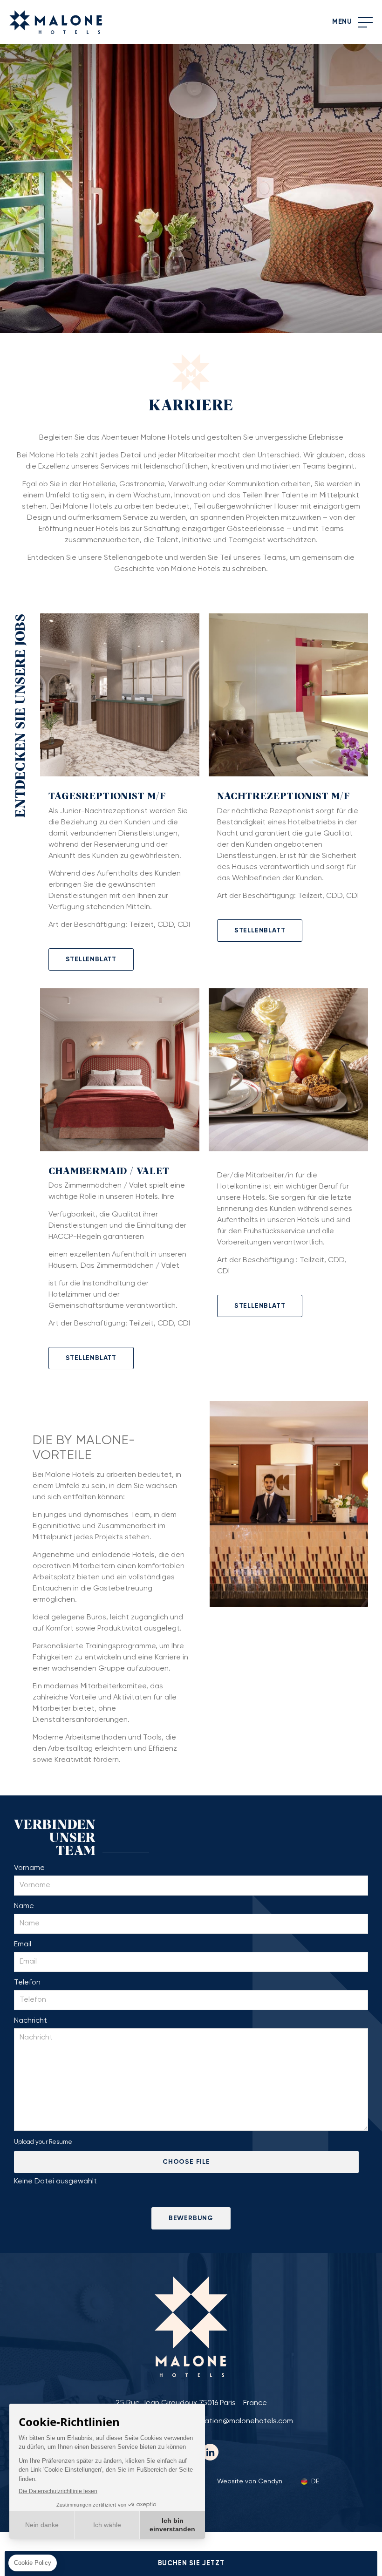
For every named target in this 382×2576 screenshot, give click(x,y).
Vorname (29, 1868)
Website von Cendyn (250, 2481)
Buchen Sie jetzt (191, 2563)
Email (23, 1944)
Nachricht (31, 2021)
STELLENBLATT (91, 959)
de (315, 2481)
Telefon (27, 1983)
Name (24, 1906)
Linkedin (210, 2452)
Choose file (186, 2162)
